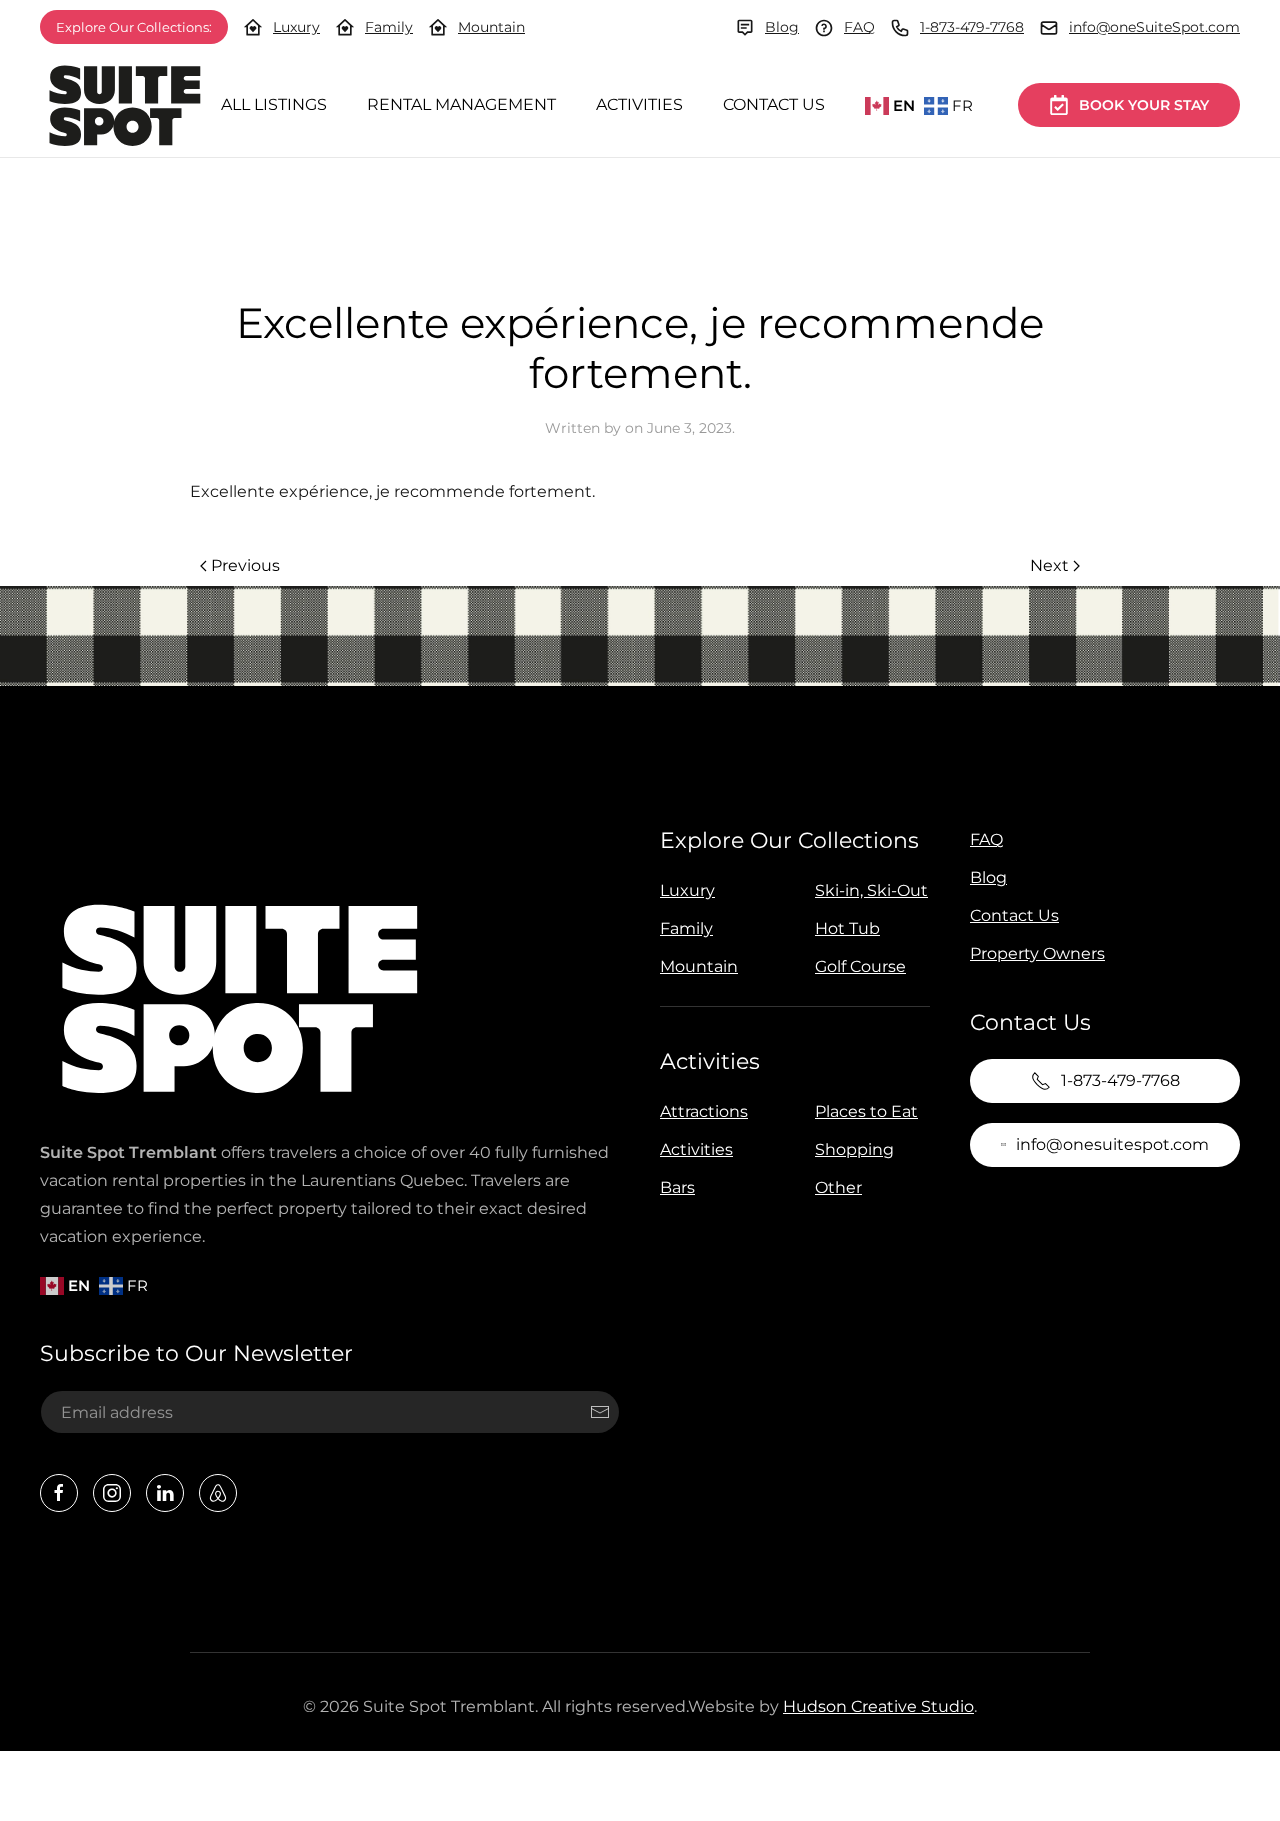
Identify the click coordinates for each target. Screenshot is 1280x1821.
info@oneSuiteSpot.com (1154, 27)
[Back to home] (125, 105)
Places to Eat (866, 1111)
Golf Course (860, 966)
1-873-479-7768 (972, 27)
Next (1049, 565)
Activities (639, 104)
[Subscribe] (600, 1412)
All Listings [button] (274, 104)
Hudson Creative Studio (878, 1706)
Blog (782, 27)
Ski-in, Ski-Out (871, 890)
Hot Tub (847, 928)
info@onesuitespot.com (1112, 1144)
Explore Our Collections (789, 840)
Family (389, 27)
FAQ (859, 27)
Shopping (854, 1149)
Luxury (296, 27)
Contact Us (774, 104)
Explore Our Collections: (134, 27)
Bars (677, 1187)
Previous (245, 565)
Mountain (491, 27)
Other (838, 1187)
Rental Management (461, 104)
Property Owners (1037, 953)
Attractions (704, 1111)
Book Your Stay (1144, 105)
